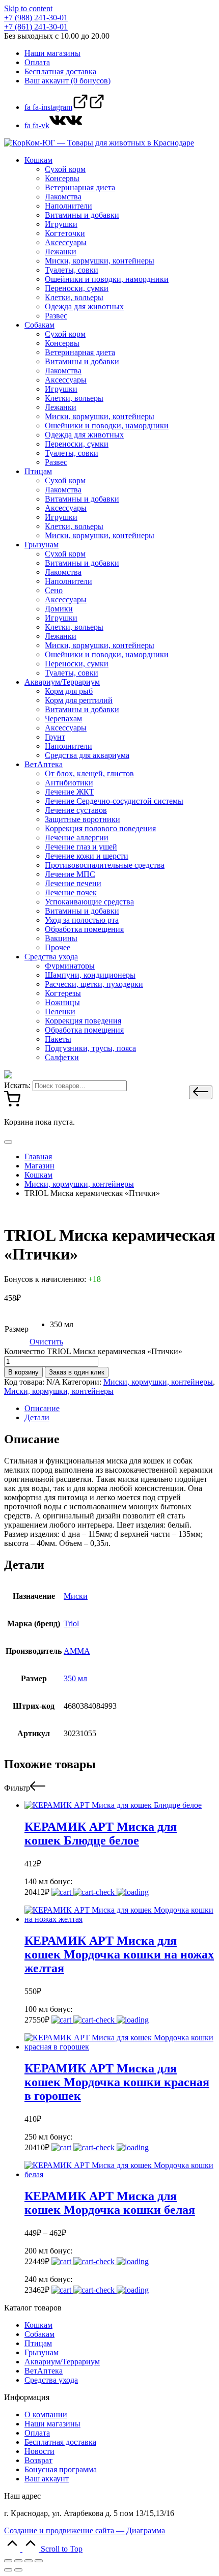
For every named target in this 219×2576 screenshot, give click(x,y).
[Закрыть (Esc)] (8, 2561)
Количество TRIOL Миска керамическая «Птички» (93, 1351)
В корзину (23, 1372)
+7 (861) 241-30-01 (36, 27)
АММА (77, 1651)
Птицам (38, 2343)
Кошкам (38, 2325)
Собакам (39, 2334)
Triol (71, 1623)
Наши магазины (52, 2424)
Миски (76, 1596)
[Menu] (8, 1142)
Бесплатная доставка (60, 2442)
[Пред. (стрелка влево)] (8, 2570)
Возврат (38, 2460)
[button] (201, 1092)
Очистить (46, 1342)
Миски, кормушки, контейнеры (158, 1382)
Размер (17, 1329)
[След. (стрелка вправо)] (18, 2570)
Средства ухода (51, 2380)
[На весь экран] (29, 2561)
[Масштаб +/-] (39, 2561)
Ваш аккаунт (47, 2479)
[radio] (62, 1325)
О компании (46, 2414)
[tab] (120, 1409)
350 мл (75, 1678)
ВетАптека (44, 2371)
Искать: (17, 1085)
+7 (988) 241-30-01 (36, 18)
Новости (39, 2451)
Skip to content (28, 8)
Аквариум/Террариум (62, 2362)
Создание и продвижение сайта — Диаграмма (85, 2530)
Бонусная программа (61, 2469)
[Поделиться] (18, 2561)
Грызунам (42, 2352)
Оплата (37, 2433)
